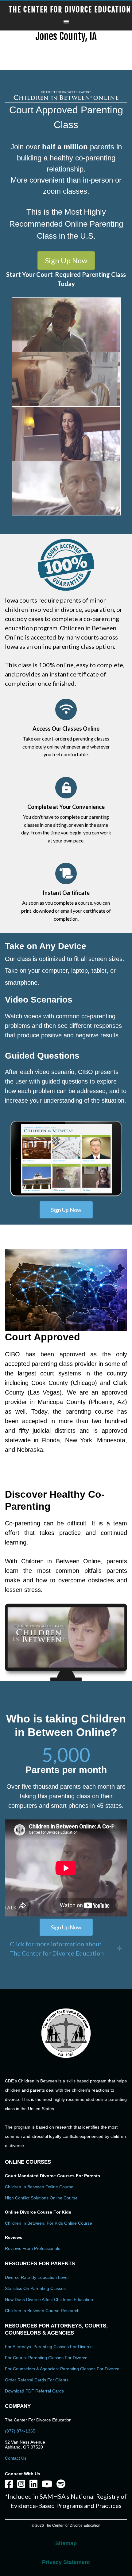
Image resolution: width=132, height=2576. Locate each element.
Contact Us (16, 2458)
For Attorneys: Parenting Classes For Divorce (49, 2347)
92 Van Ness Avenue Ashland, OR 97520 (25, 2445)
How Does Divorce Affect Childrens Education (49, 2299)
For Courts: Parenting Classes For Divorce (46, 2358)
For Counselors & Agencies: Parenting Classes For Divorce (62, 2369)
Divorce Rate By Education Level (37, 2277)
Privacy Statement (66, 2562)
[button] (66, 260)
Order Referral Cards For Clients (37, 2380)
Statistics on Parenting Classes (35, 2288)
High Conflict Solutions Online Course (41, 2198)
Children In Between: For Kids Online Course (49, 2223)
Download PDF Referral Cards (34, 2391)
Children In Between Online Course (39, 2187)
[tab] (66, 1948)
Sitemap (66, 2543)
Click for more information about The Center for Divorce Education (57, 1948)
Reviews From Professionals (33, 2248)
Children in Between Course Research (42, 2311)
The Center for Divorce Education (70, 10)
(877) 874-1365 (20, 2431)
